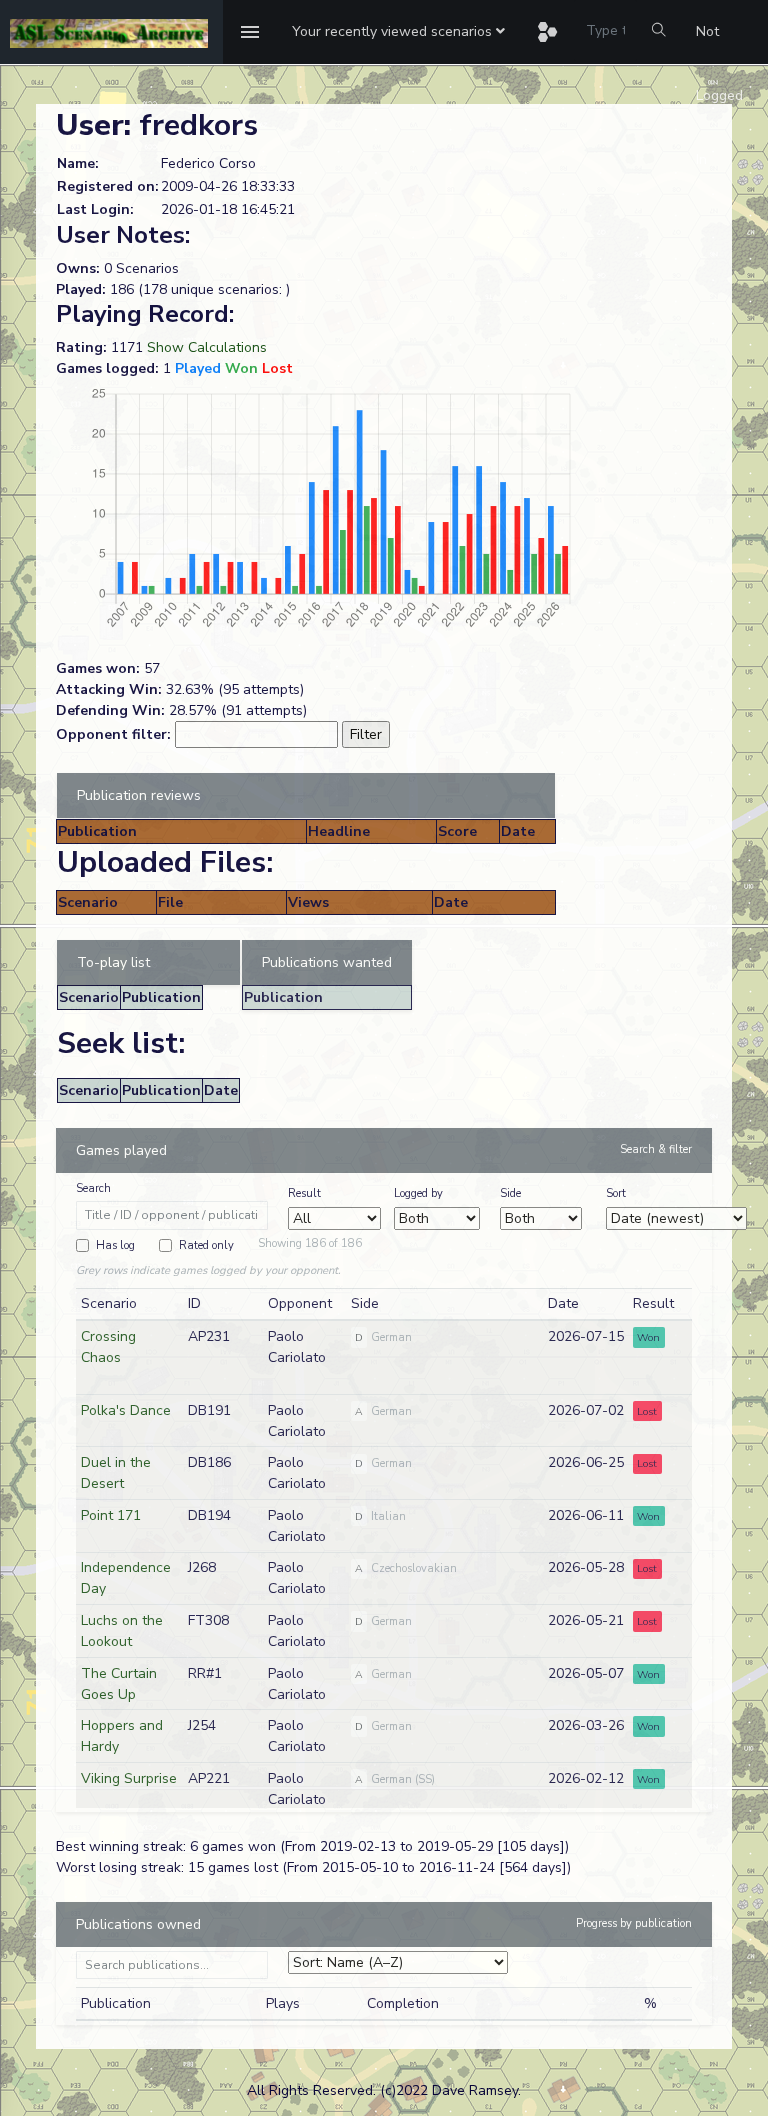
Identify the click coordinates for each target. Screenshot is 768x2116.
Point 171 (111, 1515)
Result (304, 1193)
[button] (398, 32)
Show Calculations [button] (207, 347)
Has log (115, 1245)
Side (510, 1193)
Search (93, 1188)
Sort (616, 1193)
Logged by (418, 1193)
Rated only (206, 1245)
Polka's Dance (126, 1410)
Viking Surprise (129, 1778)
